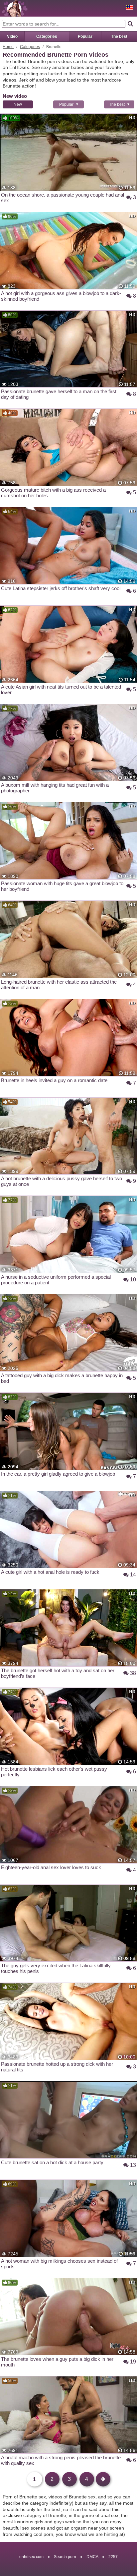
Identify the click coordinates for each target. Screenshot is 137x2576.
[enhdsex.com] (15, 8)
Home (8, 47)
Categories (47, 36)
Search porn (65, 2557)
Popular (85, 36)
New (18, 104)
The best (119, 36)
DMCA (92, 2557)
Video (12, 36)
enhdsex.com (31, 2557)
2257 (113, 2557)
